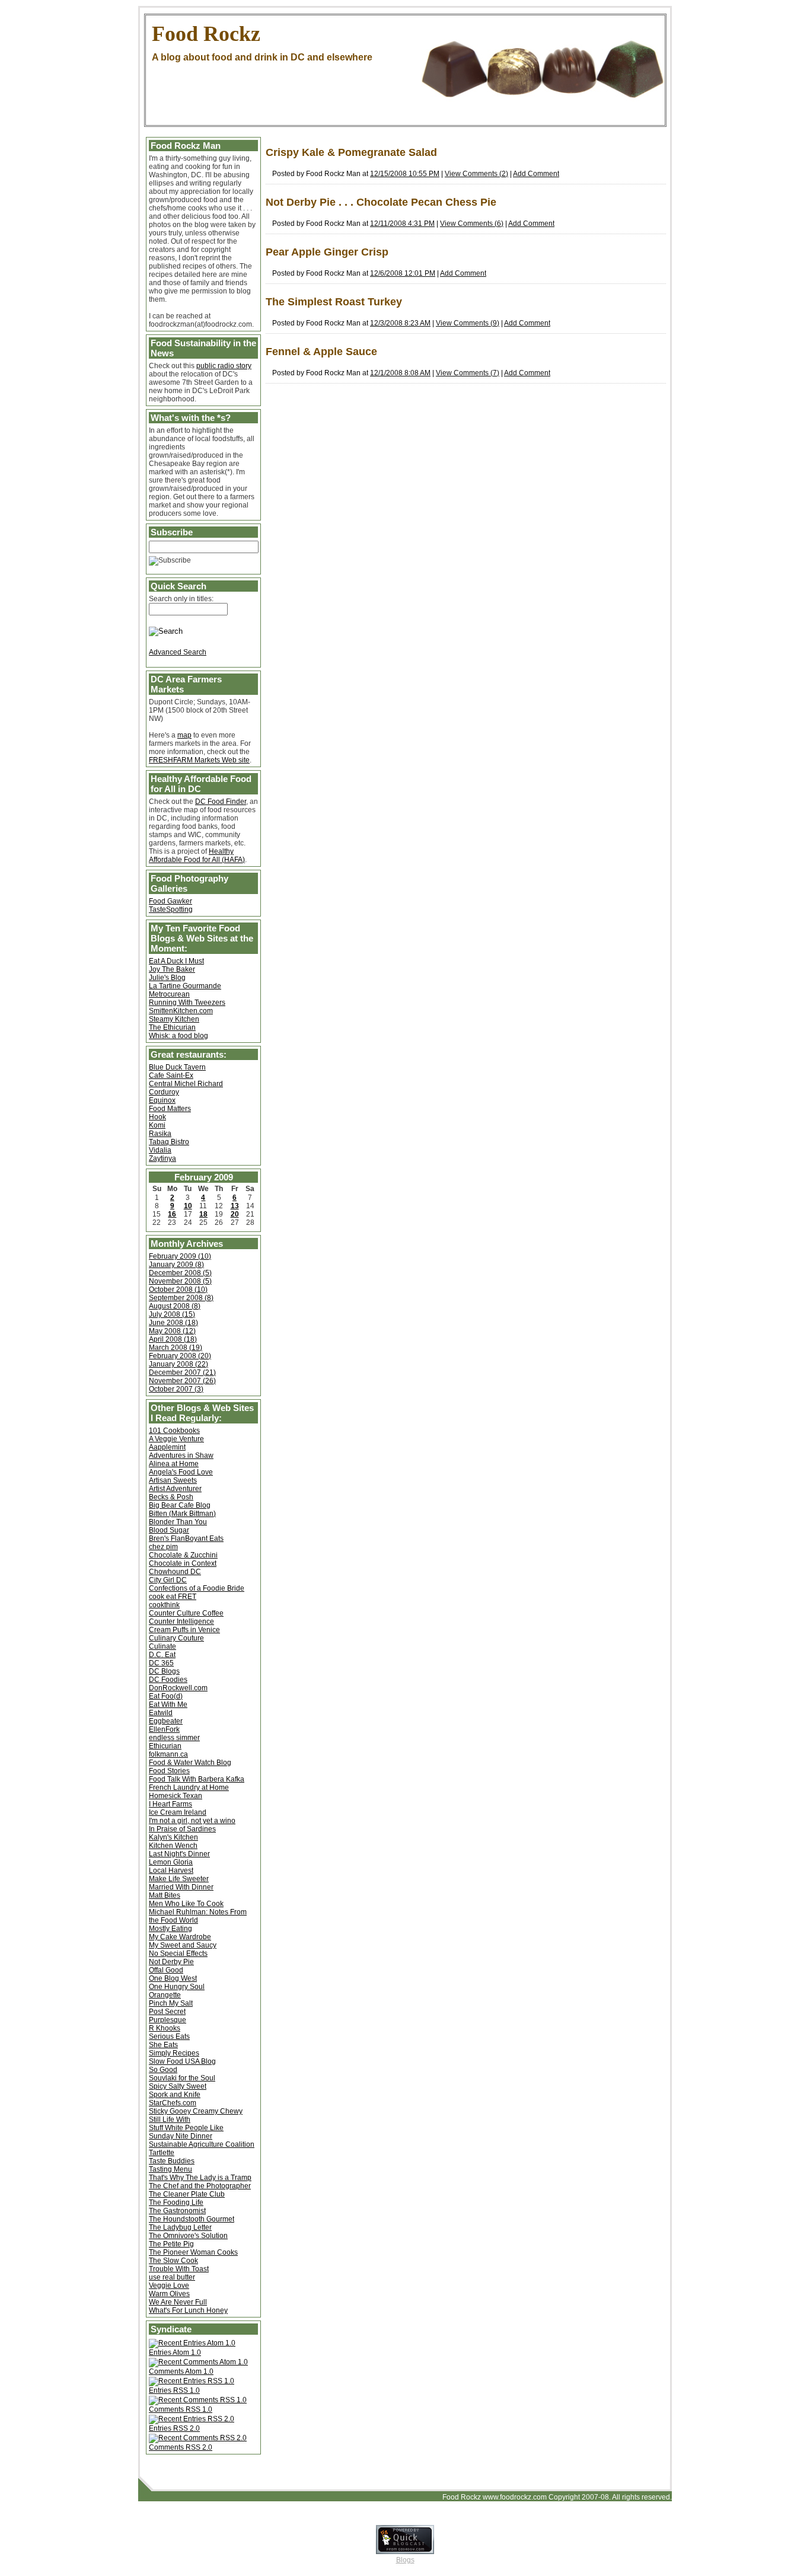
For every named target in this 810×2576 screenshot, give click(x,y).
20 (235, 1214)
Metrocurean (169, 994)
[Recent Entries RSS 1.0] (192, 2381)
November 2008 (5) (180, 1281)
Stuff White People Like (186, 2128)
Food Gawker (170, 901)
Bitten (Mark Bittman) (182, 1514)
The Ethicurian (172, 1027)
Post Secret (167, 2012)
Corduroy (164, 1092)
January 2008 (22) (178, 1364)
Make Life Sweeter (179, 1879)
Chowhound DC (175, 1572)
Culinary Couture (176, 1638)
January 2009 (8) (176, 1265)
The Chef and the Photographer (200, 2186)
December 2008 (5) (180, 1273)
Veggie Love (169, 2285)
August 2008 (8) (175, 1306)
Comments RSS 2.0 (181, 2447)
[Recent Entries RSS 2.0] (192, 2419)
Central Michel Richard (186, 1084)
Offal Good (166, 1970)
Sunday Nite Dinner (181, 2136)
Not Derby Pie (171, 1962)
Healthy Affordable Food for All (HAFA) (197, 856)
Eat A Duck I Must (176, 961)
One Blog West (173, 1978)
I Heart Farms (170, 1804)
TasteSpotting (171, 909)
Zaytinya (162, 1158)
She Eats (163, 2045)
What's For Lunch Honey (188, 2310)
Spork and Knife (175, 2095)
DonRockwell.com (178, 1688)
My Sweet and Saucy (183, 1945)
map (184, 735)
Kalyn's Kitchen (173, 1837)
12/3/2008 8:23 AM (400, 323)
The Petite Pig (171, 2244)
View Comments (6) (472, 224)
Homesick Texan (176, 1796)
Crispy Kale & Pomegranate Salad (351, 152)
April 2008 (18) (173, 1339)
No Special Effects (178, 1953)
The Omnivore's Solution (188, 2236)
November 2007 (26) (182, 1381)
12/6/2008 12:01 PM (403, 273)
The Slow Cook (173, 2261)
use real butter (172, 2277)
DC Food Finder (221, 802)
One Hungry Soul (177, 1987)
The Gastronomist (177, 2211)
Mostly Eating (170, 1929)
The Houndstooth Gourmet (192, 2219)
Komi (157, 1125)
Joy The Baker (172, 969)
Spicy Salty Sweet (178, 2086)
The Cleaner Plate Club (187, 2194)
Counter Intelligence (181, 1621)
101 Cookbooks (174, 1431)
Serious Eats (169, 2036)
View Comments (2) (476, 174)
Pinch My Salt (171, 2003)
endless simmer (174, 1738)
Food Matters (170, 1109)
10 (188, 1206)
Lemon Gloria (171, 1862)
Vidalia (160, 1150)
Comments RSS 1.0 (181, 2409)
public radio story (224, 366)
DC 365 (161, 1663)
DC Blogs (164, 1671)
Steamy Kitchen (174, 1019)
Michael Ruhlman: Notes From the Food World (198, 1916)
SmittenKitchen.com (181, 1011)
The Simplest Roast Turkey (334, 302)
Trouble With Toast (179, 2269)
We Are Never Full (178, 2302)
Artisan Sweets (173, 1480)
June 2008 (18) (173, 1323)
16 (172, 1214)
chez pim (163, 1547)
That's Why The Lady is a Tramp (200, 2178)
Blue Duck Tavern (177, 1067)
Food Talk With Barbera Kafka (197, 1779)
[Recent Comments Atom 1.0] (198, 2362)
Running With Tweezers (187, 1003)
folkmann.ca (168, 1754)
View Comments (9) (468, 323)
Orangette (165, 1995)
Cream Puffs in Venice (184, 1630)
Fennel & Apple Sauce (321, 352)
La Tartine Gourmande (185, 986)
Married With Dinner (181, 1887)
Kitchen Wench (173, 1846)
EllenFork (164, 1729)
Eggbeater (166, 1721)
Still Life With (170, 2119)
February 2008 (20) (180, 1356)
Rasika (160, 1134)
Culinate (162, 1646)
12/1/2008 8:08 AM (400, 373)
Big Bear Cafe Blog (180, 1505)
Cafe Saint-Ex (171, 1075)
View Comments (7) (468, 373)
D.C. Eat (162, 1655)
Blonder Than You (178, 1522)
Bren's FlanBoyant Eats (186, 1538)
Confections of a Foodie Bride (197, 1588)
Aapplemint (167, 1447)
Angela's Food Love (181, 1472)
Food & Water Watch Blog (190, 1763)
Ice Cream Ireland (178, 1812)
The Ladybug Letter (180, 2227)
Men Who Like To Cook (186, 1904)
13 (235, 1206)
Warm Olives (169, 2294)
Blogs (405, 2560)
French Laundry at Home (189, 1787)
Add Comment (536, 174)
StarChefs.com (173, 2103)
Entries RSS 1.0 (174, 2390)
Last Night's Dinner (179, 1854)
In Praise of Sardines (182, 1829)
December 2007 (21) (182, 1372)
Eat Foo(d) (166, 1696)
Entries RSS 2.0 (174, 2428)
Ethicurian (165, 1746)
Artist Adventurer (175, 1489)
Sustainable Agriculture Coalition (202, 2144)
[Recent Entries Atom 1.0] (192, 2343)
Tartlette (162, 2153)
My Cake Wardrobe (180, 1937)
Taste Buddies (172, 2161)
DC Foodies (168, 1680)
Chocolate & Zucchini (183, 1555)
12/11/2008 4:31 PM (402, 224)
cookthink (164, 1605)
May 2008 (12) (172, 1331)
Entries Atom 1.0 (175, 2352)
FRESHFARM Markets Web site (199, 760)
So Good (163, 2070)
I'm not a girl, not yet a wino (192, 1821)
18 (203, 1214)
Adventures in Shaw (181, 1455)
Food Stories (169, 1771)
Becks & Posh (171, 1497)
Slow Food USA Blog (182, 2061)
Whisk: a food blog (178, 1036)
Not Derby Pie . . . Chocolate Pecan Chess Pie (381, 202)
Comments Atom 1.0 (181, 2371)
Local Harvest (171, 1870)
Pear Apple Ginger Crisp (327, 252)
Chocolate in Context (183, 1563)
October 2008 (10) (178, 1289)
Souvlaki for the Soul (182, 2078)
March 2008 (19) (176, 1348)
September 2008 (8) (181, 1298)
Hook (157, 1117)
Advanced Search (178, 652)
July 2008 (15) (172, 1314)
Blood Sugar (169, 1530)
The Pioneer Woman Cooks (193, 2252)
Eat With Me (168, 1704)
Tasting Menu (170, 2169)
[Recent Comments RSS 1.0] (198, 2400)
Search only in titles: (181, 599)
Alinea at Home (174, 1464)
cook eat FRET (173, 1597)
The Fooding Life (176, 2202)
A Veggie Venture (176, 1439)
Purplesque (168, 2020)
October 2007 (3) (176, 1389)
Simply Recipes (174, 2053)
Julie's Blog (167, 978)
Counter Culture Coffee (186, 1613)
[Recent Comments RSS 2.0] (198, 2438)
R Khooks (165, 2028)
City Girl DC (168, 1580)
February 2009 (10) (180, 1256)
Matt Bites (165, 1895)
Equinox (162, 1100)
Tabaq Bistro (169, 1142)
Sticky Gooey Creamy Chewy (196, 2111)
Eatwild (161, 1713)
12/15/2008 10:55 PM (405, 174)
